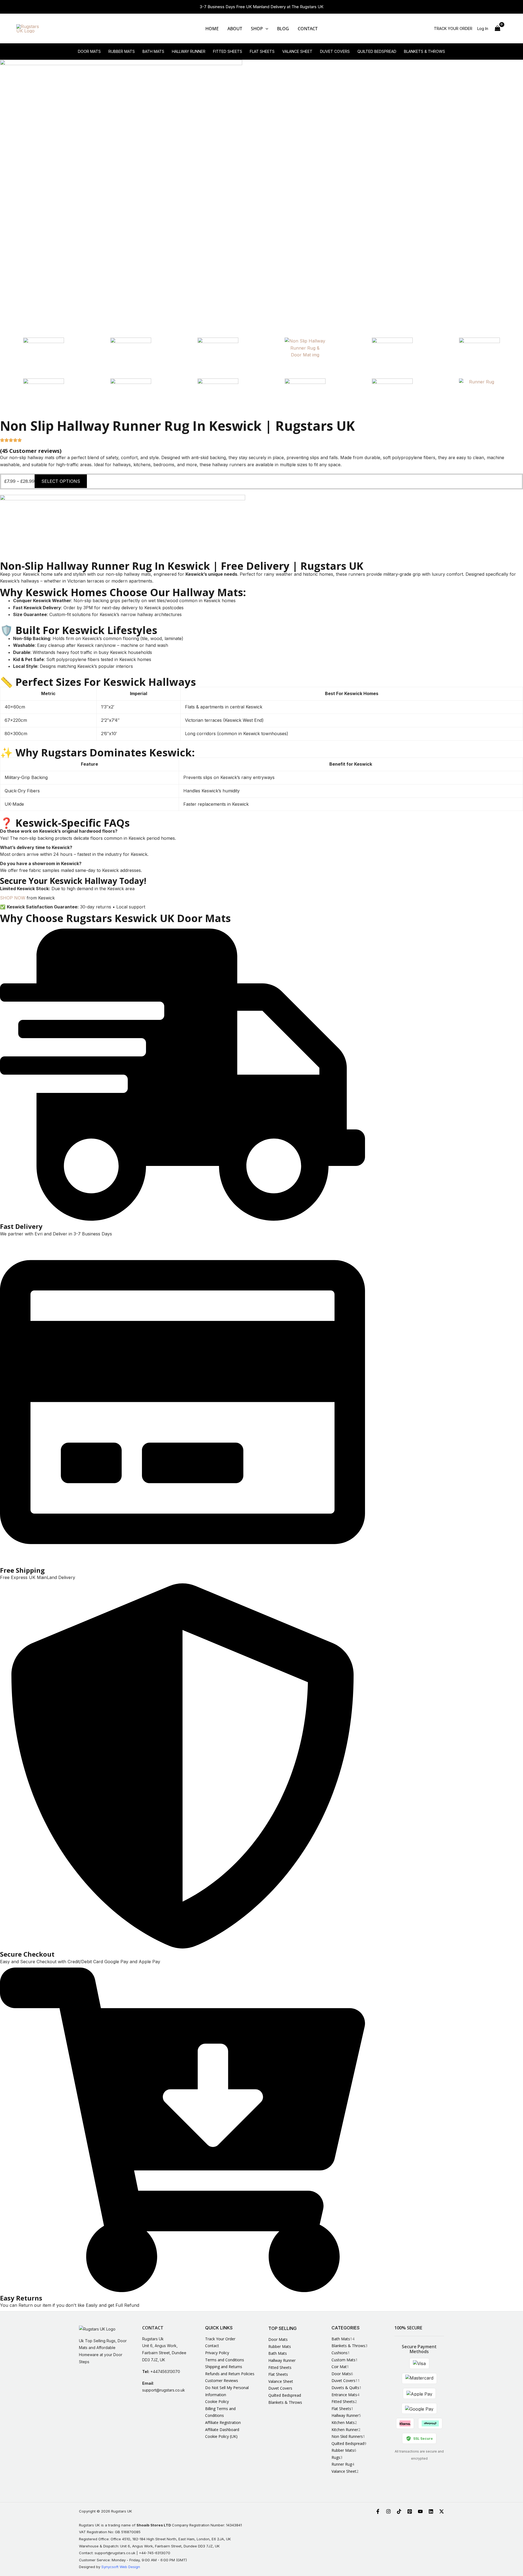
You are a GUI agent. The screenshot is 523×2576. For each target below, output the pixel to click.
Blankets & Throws (425, 51)
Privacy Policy (217, 2353)
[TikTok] (399, 2511)
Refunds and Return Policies (230, 2374)
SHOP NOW (13, 898)
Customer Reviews (222, 2380)
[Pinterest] (410, 2511)
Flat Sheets (262, 51)
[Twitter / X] (442, 2511)
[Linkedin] (431, 2511)
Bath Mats (153, 51)
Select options (61, 481)
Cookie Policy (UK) (221, 2436)
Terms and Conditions (225, 2360)
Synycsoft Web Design (121, 2567)
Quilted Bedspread (377, 51)
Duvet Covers (335, 51)
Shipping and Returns (224, 2367)
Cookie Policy (217, 2401)
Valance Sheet (297, 51)
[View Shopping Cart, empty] (497, 28)
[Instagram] (388, 2511)
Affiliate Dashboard (222, 2430)
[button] (266, 29)
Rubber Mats (122, 51)
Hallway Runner (189, 51)
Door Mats (89, 51)
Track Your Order (220, 2339)
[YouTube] (420, 2511)
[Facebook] (378, 2511)
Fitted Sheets (228, 51)
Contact (212, 2346)
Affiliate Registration (223, 2422)
